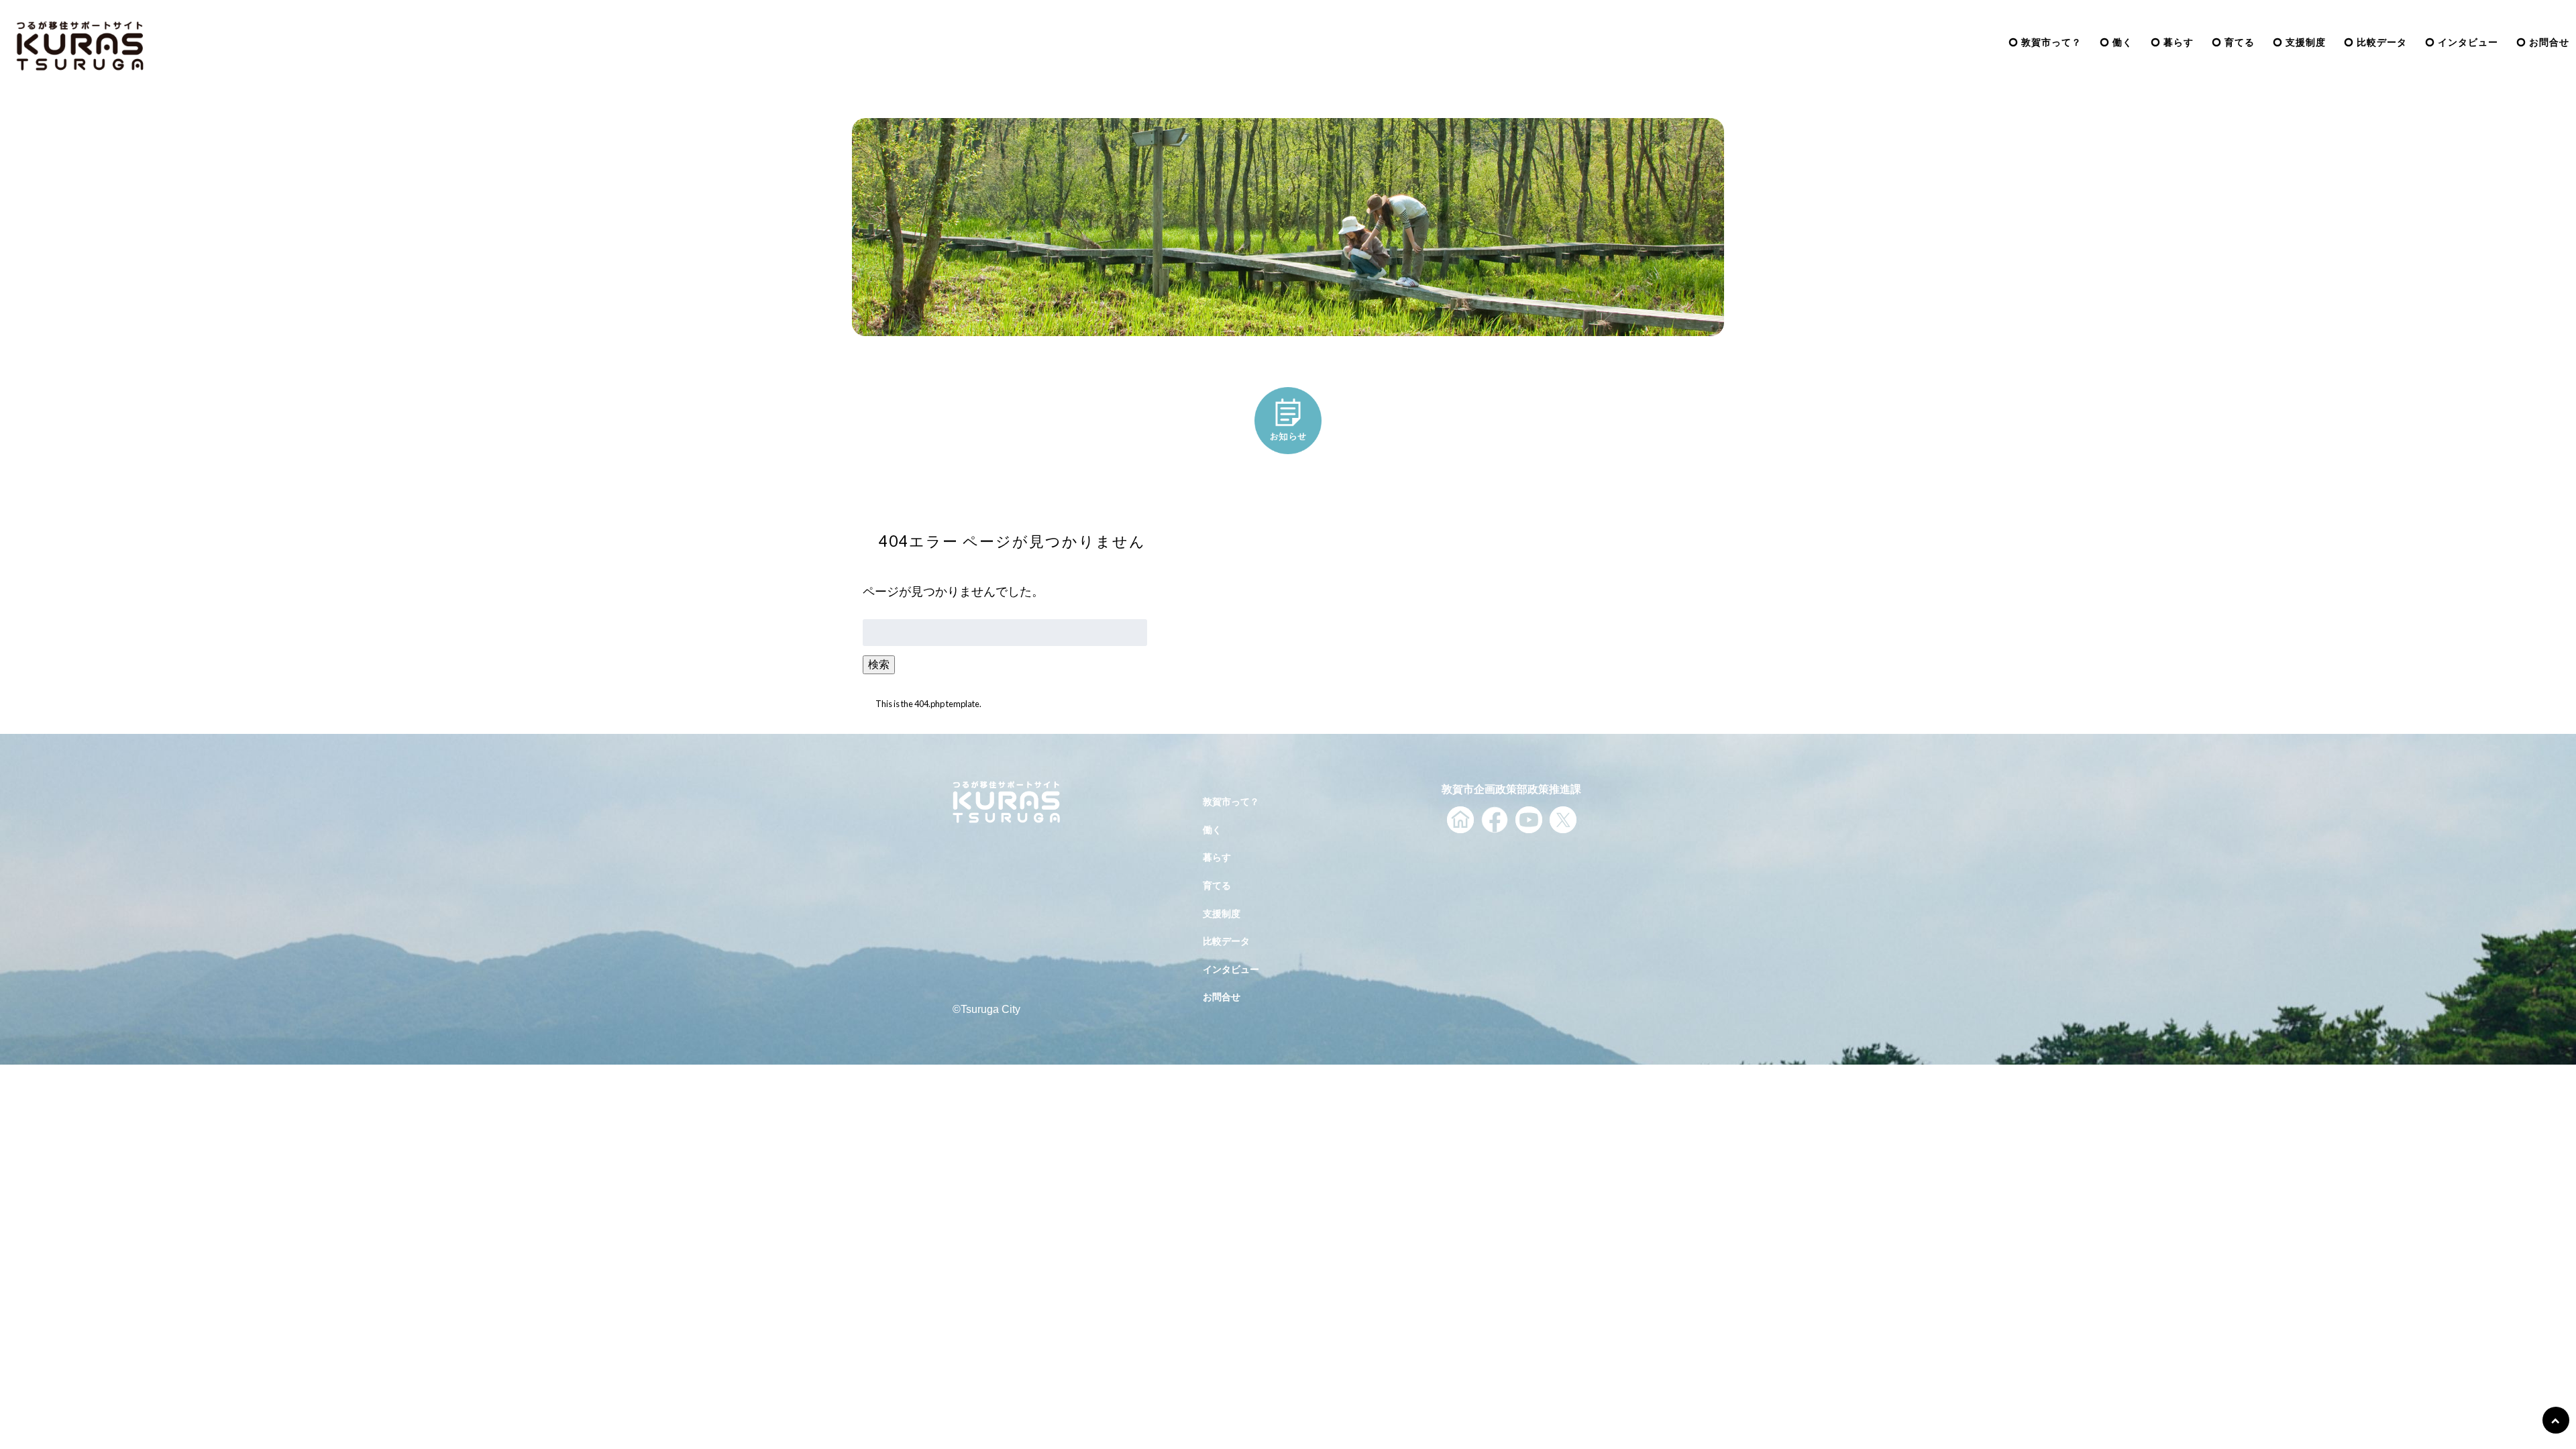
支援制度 (2306, 42)
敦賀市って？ (2051, 42)
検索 (879, 664)
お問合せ (2549, 42)
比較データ (2382, 42)
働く (2123, 42)
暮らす (2179, 42)
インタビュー (2468, 42)
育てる (2240, 42)
